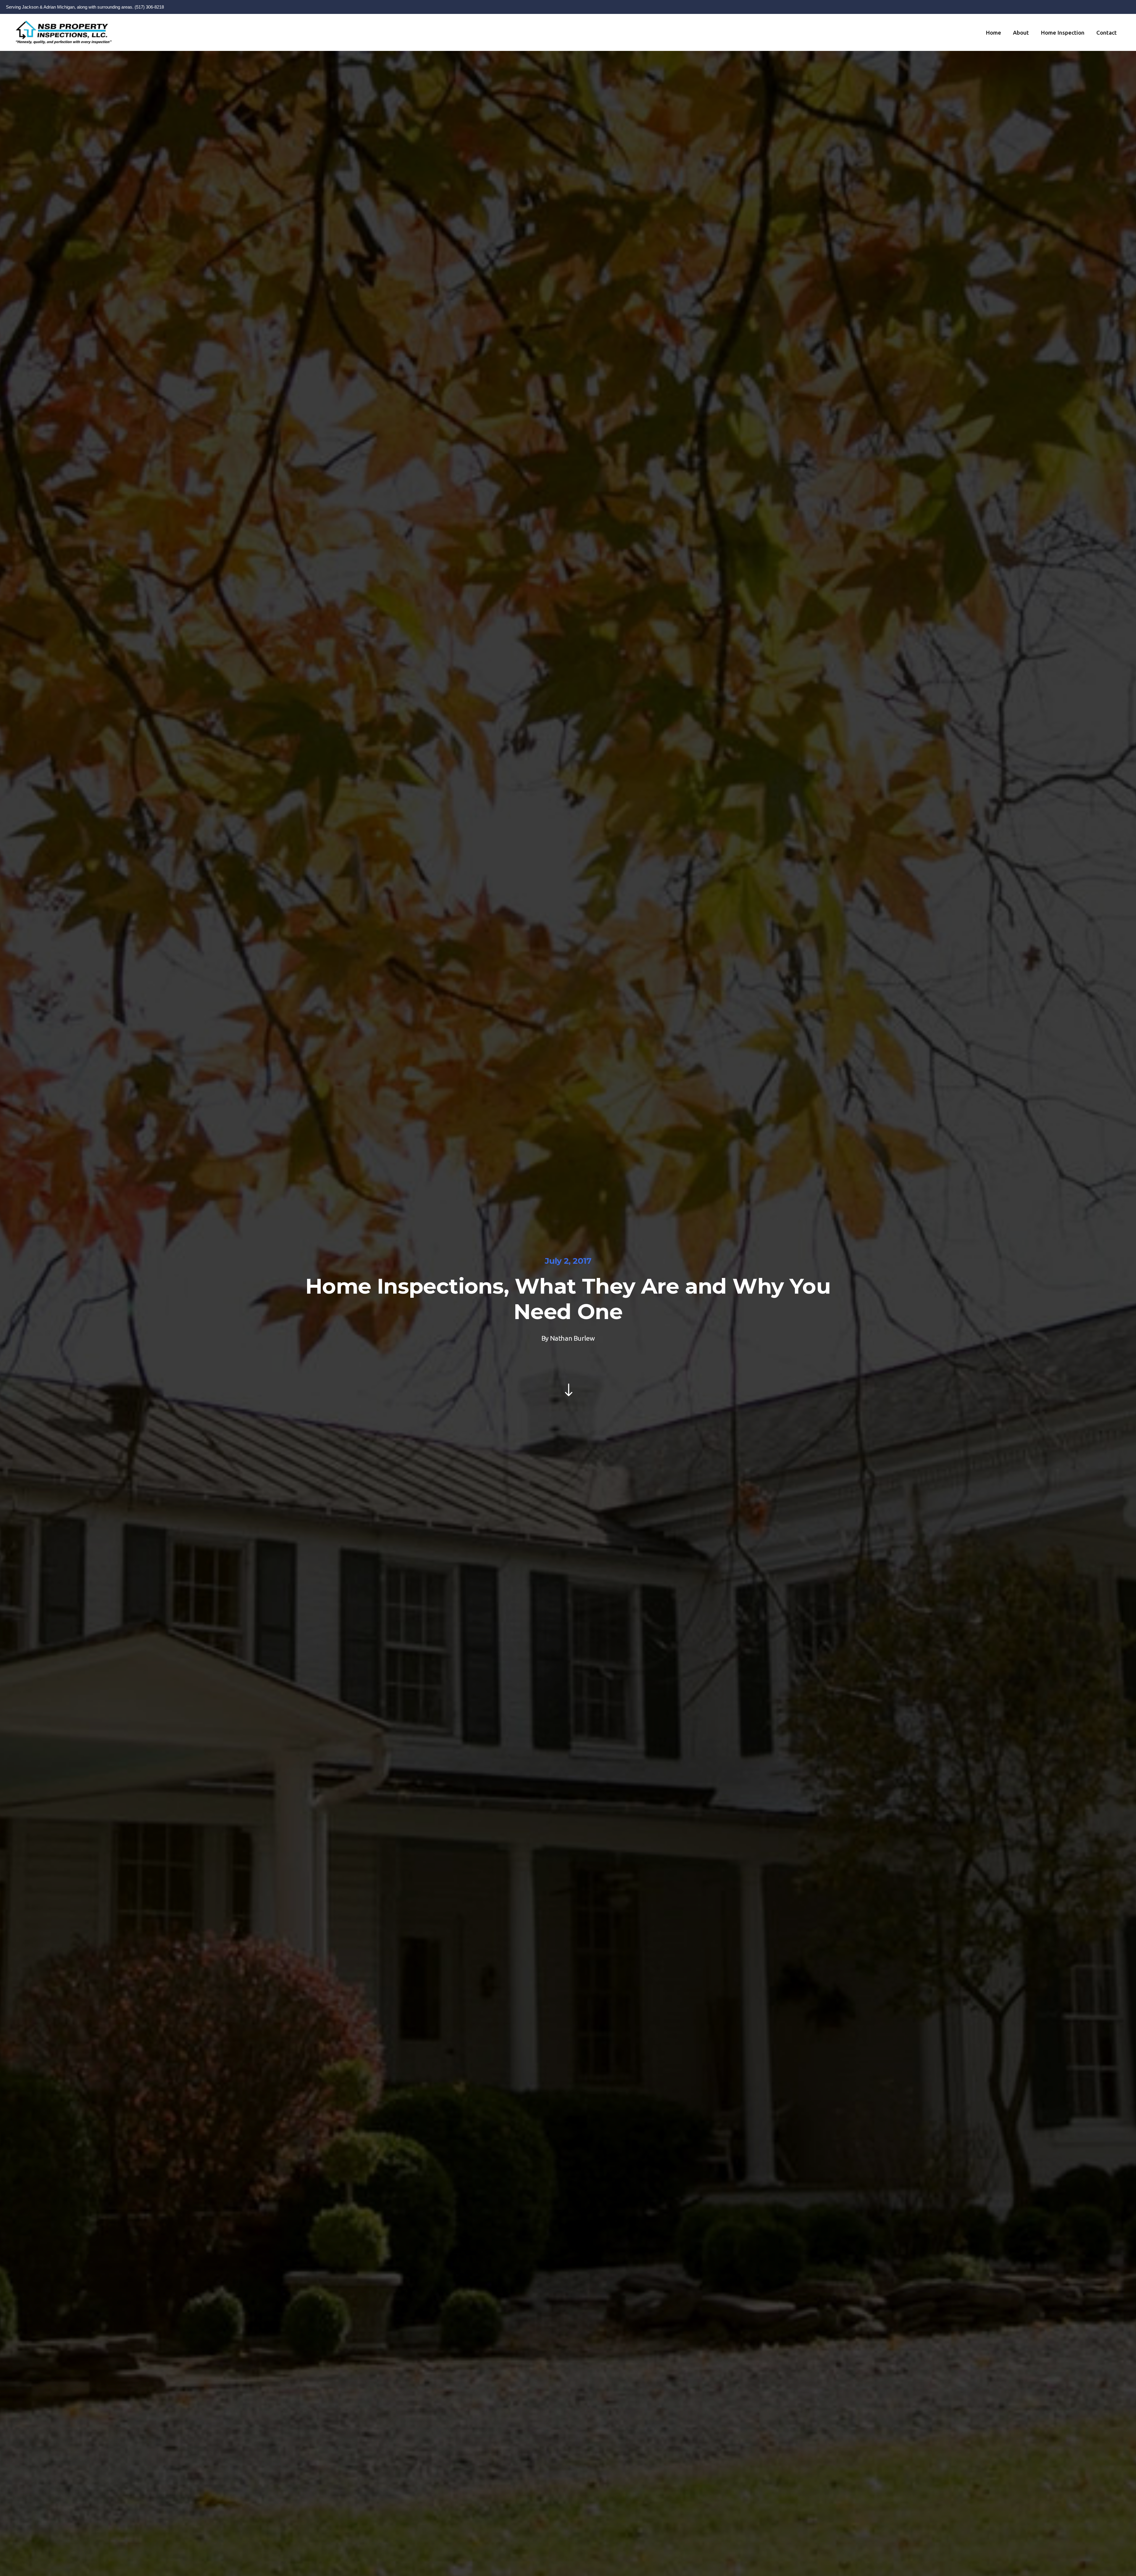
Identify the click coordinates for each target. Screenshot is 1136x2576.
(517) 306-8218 (149, 7)
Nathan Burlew (572, 1338)
